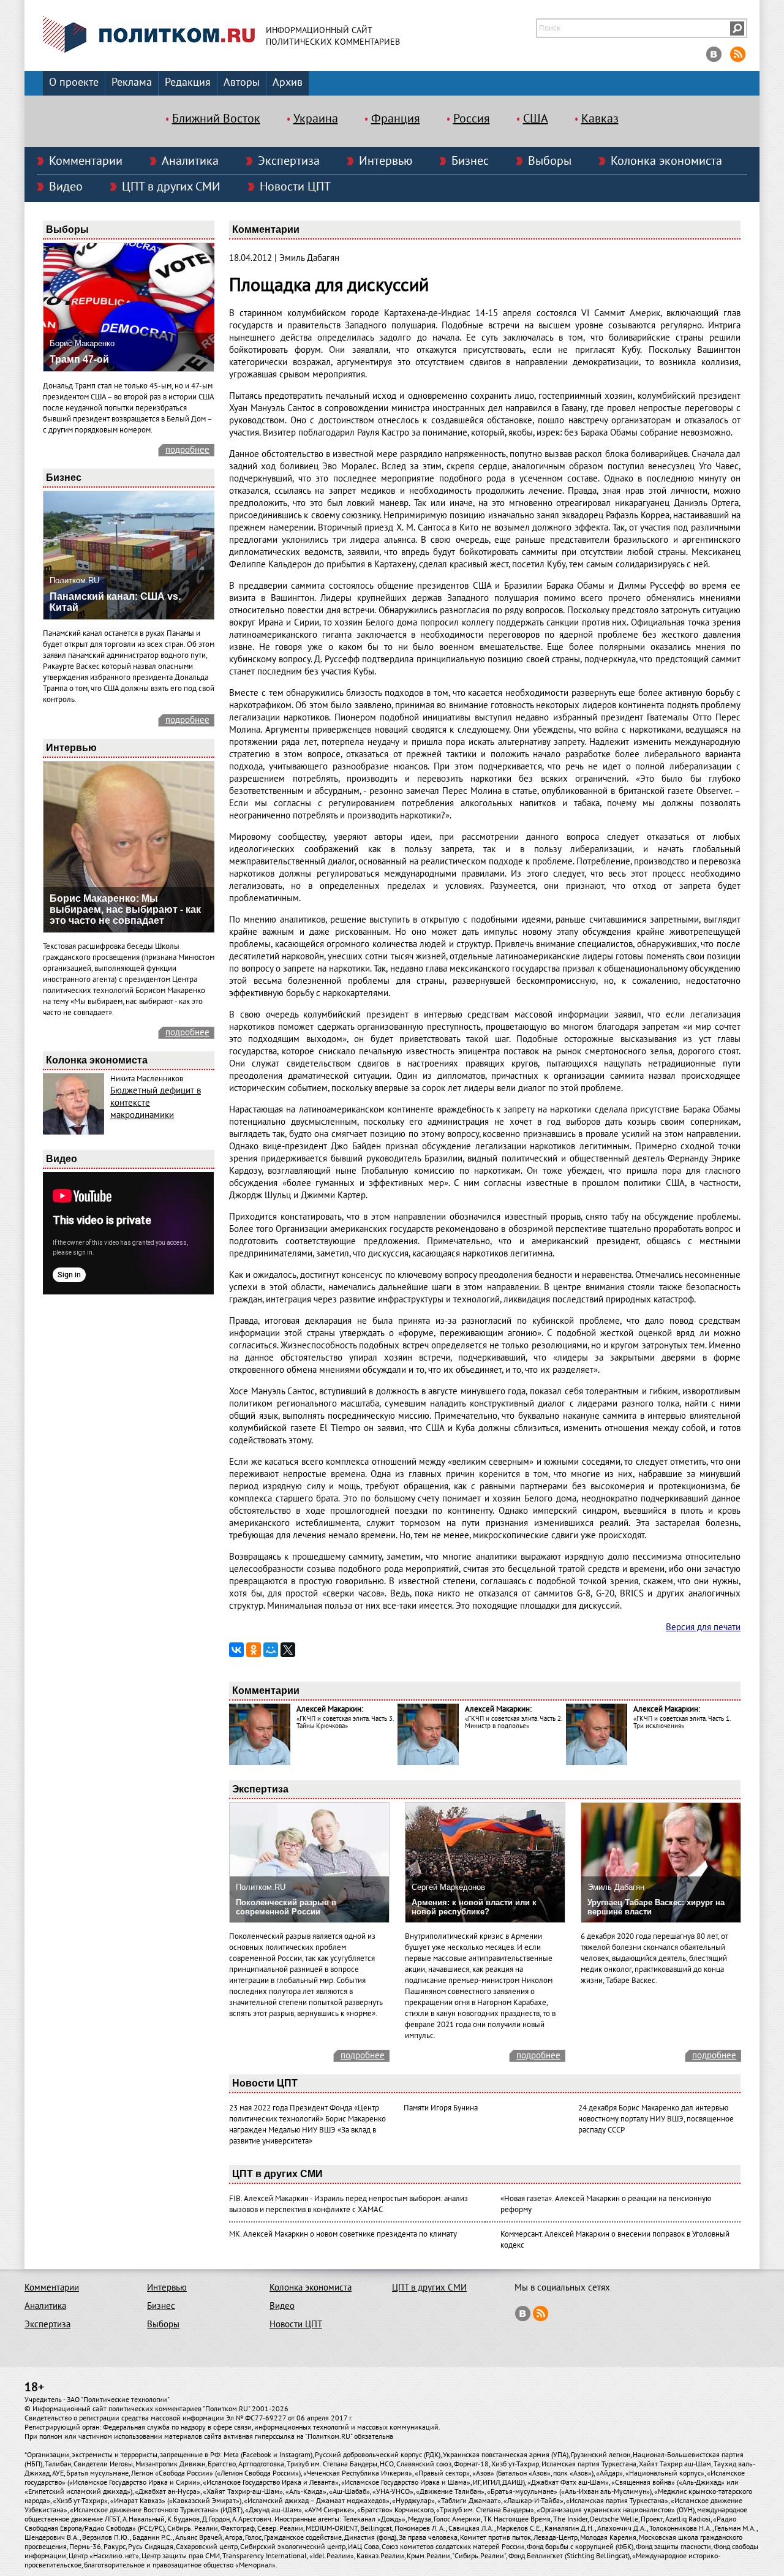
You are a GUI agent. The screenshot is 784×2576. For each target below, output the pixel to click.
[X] (288, 1650)
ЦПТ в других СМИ (171, 187)
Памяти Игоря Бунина (441, 2108)
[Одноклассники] (254, 1650)
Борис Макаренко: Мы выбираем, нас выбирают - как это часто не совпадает (125, 909)
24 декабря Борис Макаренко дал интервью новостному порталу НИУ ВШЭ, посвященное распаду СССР (656, 2119)
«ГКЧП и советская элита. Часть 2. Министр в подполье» (513, 1722)
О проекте (74, 82)
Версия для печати (703, 1627)
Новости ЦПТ (295, 187)
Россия (472, 119)
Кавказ (600, 119)
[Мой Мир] (271, 1650)
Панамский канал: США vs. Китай (115, 602)
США (536, 119)
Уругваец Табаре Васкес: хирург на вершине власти (656, 1907)
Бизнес (470, 161)
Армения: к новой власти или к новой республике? (474, 1907)
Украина (316, 119)
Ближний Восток (216, 119)
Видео (66, 187)
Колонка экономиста (666, 161)
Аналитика (190, 161)
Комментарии (86, 161)
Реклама (132, 82)
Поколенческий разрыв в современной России (286, 1907)
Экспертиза (289, 161)
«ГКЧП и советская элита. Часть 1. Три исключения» (682, 1722)
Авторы (242, 82)
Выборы (550, 161)
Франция (396, 119)
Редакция (188, 82)
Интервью (386, 161)
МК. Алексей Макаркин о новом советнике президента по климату (343, 2234)
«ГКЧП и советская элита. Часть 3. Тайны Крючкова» (345, 1722)
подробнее (187, 450)
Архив (288, 82)
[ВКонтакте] (236, 1650)
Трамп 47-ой (79, 359)
